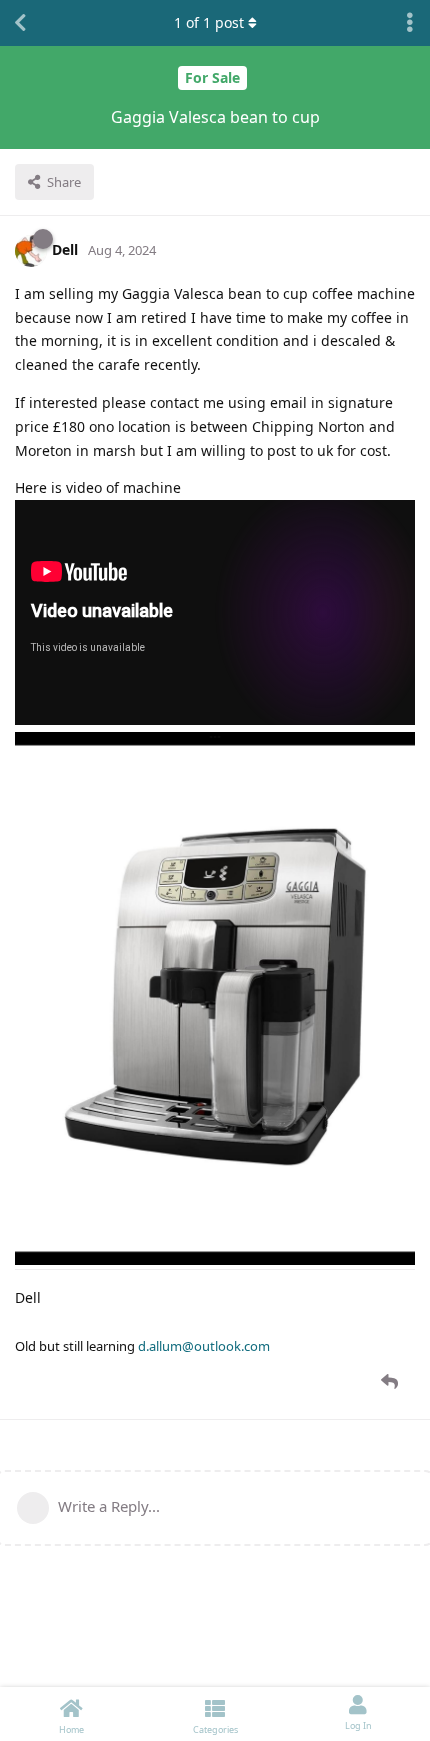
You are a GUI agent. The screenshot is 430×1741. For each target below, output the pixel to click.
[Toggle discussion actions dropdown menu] (410, 23)
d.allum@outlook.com (204, 1346)
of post (209, 22)
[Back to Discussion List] (20, 23)
